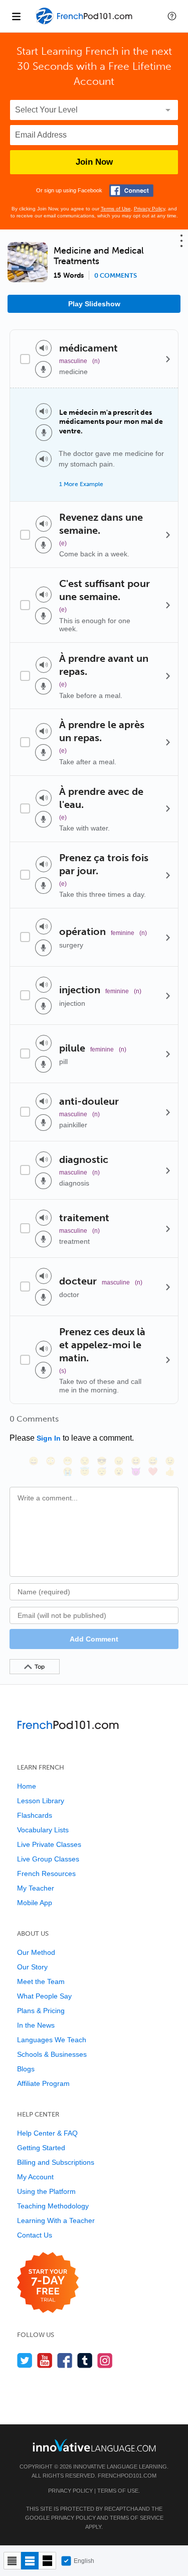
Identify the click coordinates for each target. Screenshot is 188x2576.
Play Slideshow (94, 304)
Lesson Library (41, 1801)
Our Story (32, 1967)
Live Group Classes (48, 1859)
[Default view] (30, 2561)
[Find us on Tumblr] (85, 2360)
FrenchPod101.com (127, 2476)
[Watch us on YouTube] (45, 2360)
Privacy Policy (149, 209)
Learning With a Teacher (56, 2220)
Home (27, 1786)
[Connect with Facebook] (131, 191)
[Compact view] (12, 2561)
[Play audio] (44, 348)
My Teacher (36, 1888)
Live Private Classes (49, 1844)
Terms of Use (116, 209)
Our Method (36, 1952)
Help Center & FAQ (47, 2133)
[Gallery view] (47, 2561)
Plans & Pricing (41, 2011)
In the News (36, 2025)
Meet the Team (41, 1981)
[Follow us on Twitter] (25, 2360)
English (84, 2561)
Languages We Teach (52, 2040)
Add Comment (94, 1639)
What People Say (44, 1996)
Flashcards (35, 1815)
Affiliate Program (43, 2083)
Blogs (26, 2069)
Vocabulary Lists (43, 1830)
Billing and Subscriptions (56, 2162)
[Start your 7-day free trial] (48, 2283)
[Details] (168, 359)
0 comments (116, 276)
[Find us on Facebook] (65, 2360)
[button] (172, 16)
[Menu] (16, 16)
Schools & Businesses (52, 2054)
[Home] (85, 23)
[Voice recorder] (43, 369)
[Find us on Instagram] (105, 2360)
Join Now (94, 162)
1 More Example (81, 484)
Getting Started (41, 2148)
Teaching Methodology (53, 2206)
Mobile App (35, 1903)
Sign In (49, 1438)
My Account (35, 2177)
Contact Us (35, 2235)
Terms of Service (137, 2518)
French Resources (46, 1874)
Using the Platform (46, 2191)
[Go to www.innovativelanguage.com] (94, 2445)
